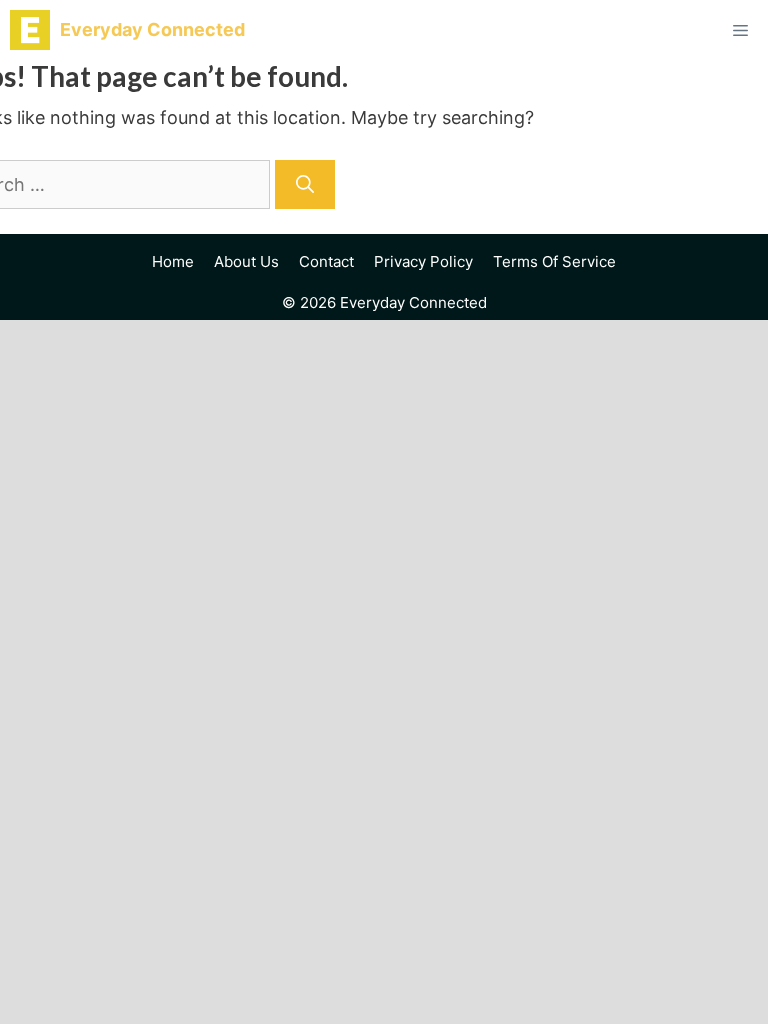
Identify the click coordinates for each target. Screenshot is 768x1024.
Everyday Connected (152, 29)
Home (173, 261)
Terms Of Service (554, 261)
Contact (326, 261)
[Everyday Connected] (30, 30)
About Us (246, 261)
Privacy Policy (423, 261)
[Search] (305, 184)
